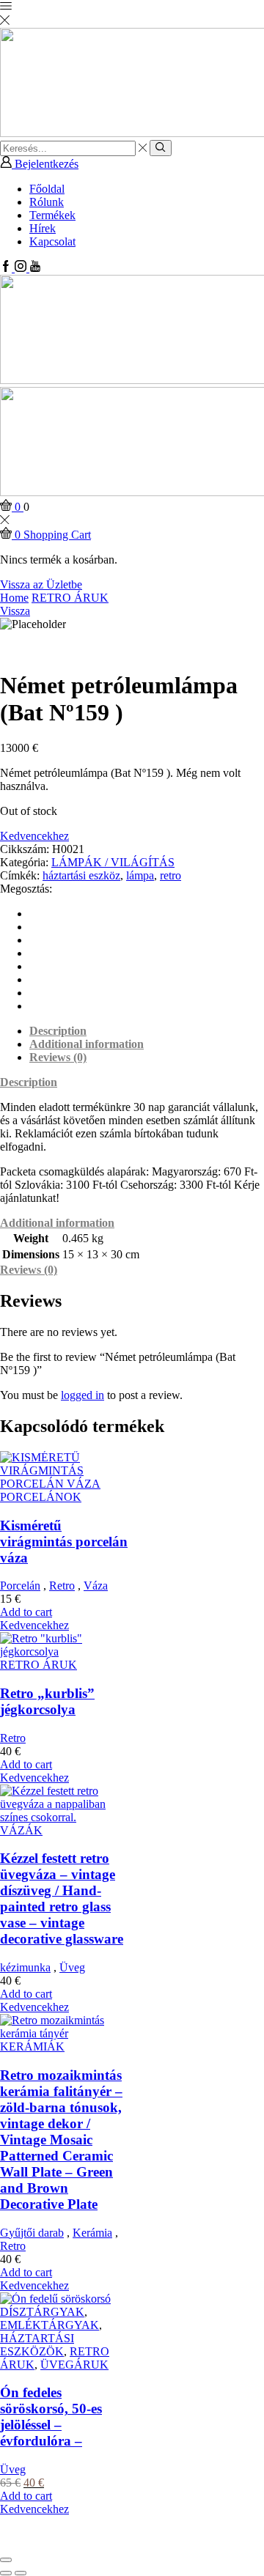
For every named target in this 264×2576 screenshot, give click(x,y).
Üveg (72, 1967)
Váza (96, 1586)
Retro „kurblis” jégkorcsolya (47, 1701)
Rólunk (47, 202)
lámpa (140, 875)
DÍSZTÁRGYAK (42, 2312)
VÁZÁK (21, 1830)
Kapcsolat (52, 241)
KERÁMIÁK (32, 2047)
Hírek (43, 228)
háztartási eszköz (81, 875)
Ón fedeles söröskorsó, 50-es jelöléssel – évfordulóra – (51, 2417)
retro (170, 875)
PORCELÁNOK (41, 1497)
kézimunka (25, 1967)
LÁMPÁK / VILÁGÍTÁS (113, 862)
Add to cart (26, 1612)
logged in (82, 1395)
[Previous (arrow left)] (6, 2573)
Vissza (15, 611)
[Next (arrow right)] (21, 2573)
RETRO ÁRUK (70, 598)
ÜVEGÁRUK (74, 2365)
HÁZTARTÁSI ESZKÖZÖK (37, 2345)
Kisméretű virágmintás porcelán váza (64, 1542)
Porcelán (20, 1586)
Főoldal (47, 189)
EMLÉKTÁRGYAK (49, 2325)
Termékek (52, 215)
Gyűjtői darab (32, 2233)
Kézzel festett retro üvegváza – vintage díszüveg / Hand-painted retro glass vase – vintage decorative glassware (62, 1898)
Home (14, 598)
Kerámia (92, 2233)
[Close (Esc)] (6, 2560)
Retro (62, 1586)
